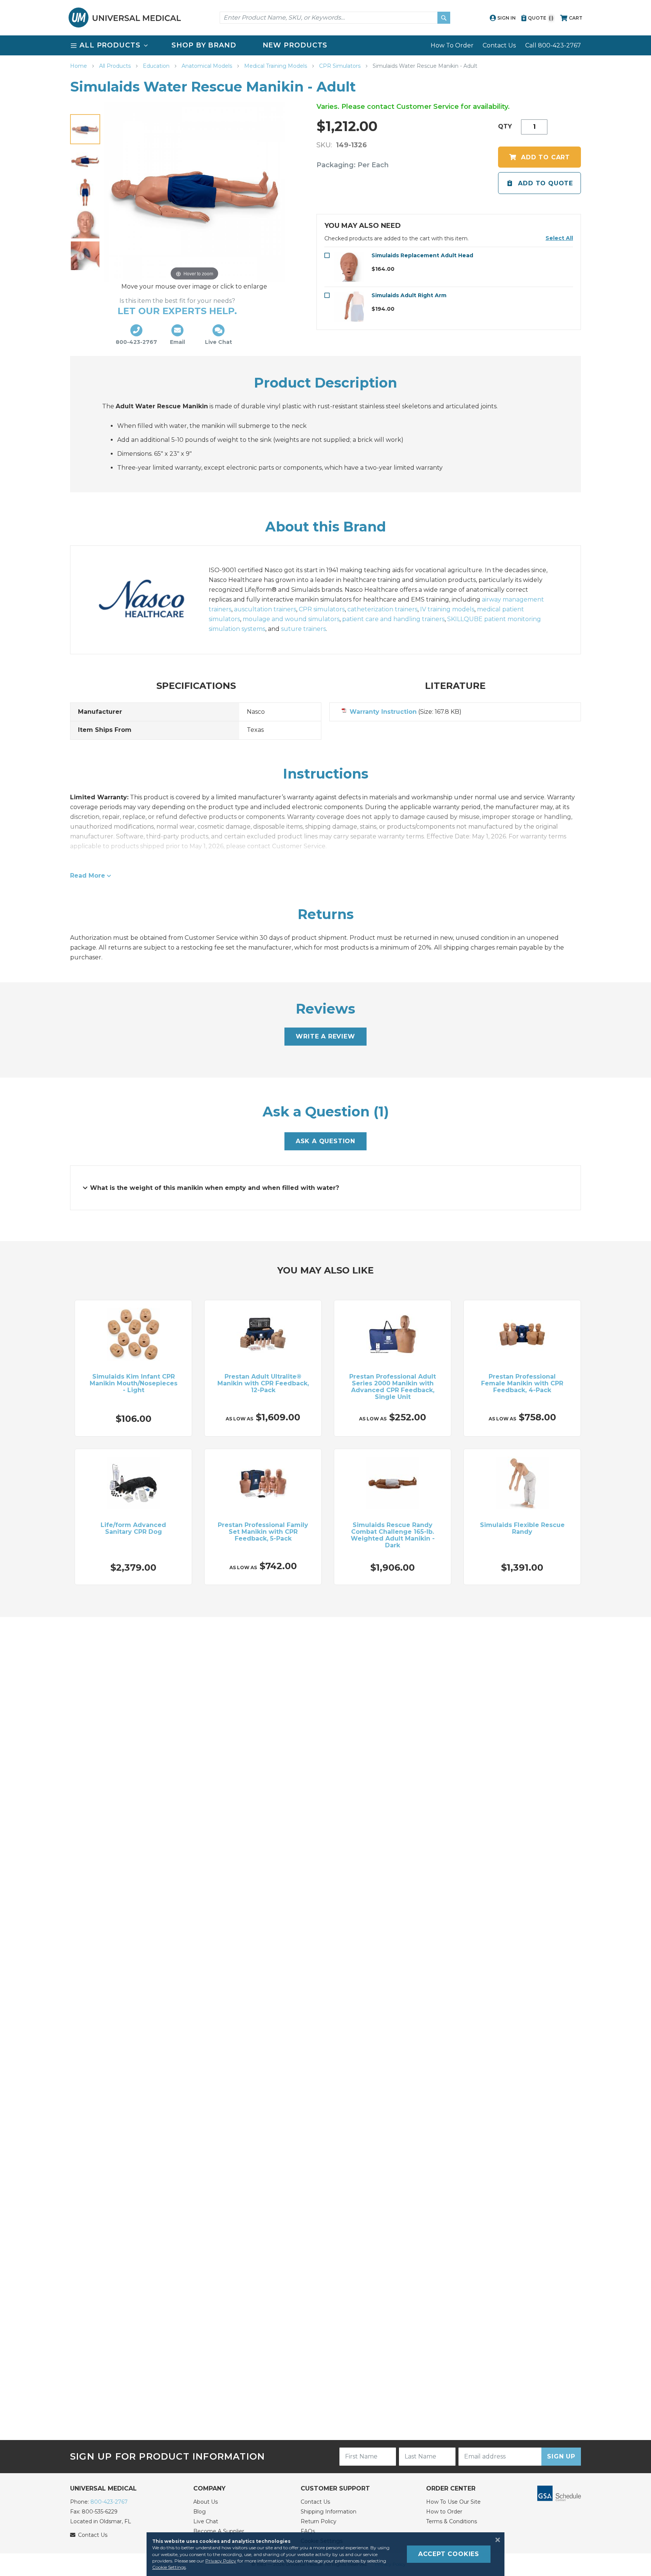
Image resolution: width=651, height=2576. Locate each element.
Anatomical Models (208, 66)
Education (157, 66)
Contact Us (499, 45)
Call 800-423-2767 (553, 45)
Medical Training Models (276, 66)
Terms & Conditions (452, 2521)
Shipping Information (329, 2512)
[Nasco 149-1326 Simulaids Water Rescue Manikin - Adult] (85, 129)
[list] (325, 45)
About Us (206, 2502)
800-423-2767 (109, 2502)
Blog (199, 2512)
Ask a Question (325, 1141)
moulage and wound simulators (291, 619)
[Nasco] (150, 600)
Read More (88, 876)
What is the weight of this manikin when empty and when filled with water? (215, 1188)
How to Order (444, 2512)
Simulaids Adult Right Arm (409, 295)
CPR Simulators (341, 66)
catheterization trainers (382, 609)
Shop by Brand (204, 45)
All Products (116, 66)
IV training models (447, 609)
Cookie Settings (169, 2567)
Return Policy (319, 2521)
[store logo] (125, 18)
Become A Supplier (219, 2531)
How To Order (452, 45)
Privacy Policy (221, 2561)
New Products (295, 45)
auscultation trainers (265, 609)
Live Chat (206, 2521)
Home (79, 66)
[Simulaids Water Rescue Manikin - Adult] (85, 161)
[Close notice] (495, 2540)
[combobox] (335, 18)
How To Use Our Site (453, 2502)
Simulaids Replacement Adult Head (422, 255)
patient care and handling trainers (393, 619)
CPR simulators (322, 609)
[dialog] (325, 2554)
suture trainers (303, 629)
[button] (559, 238)
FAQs (308, 2531)
